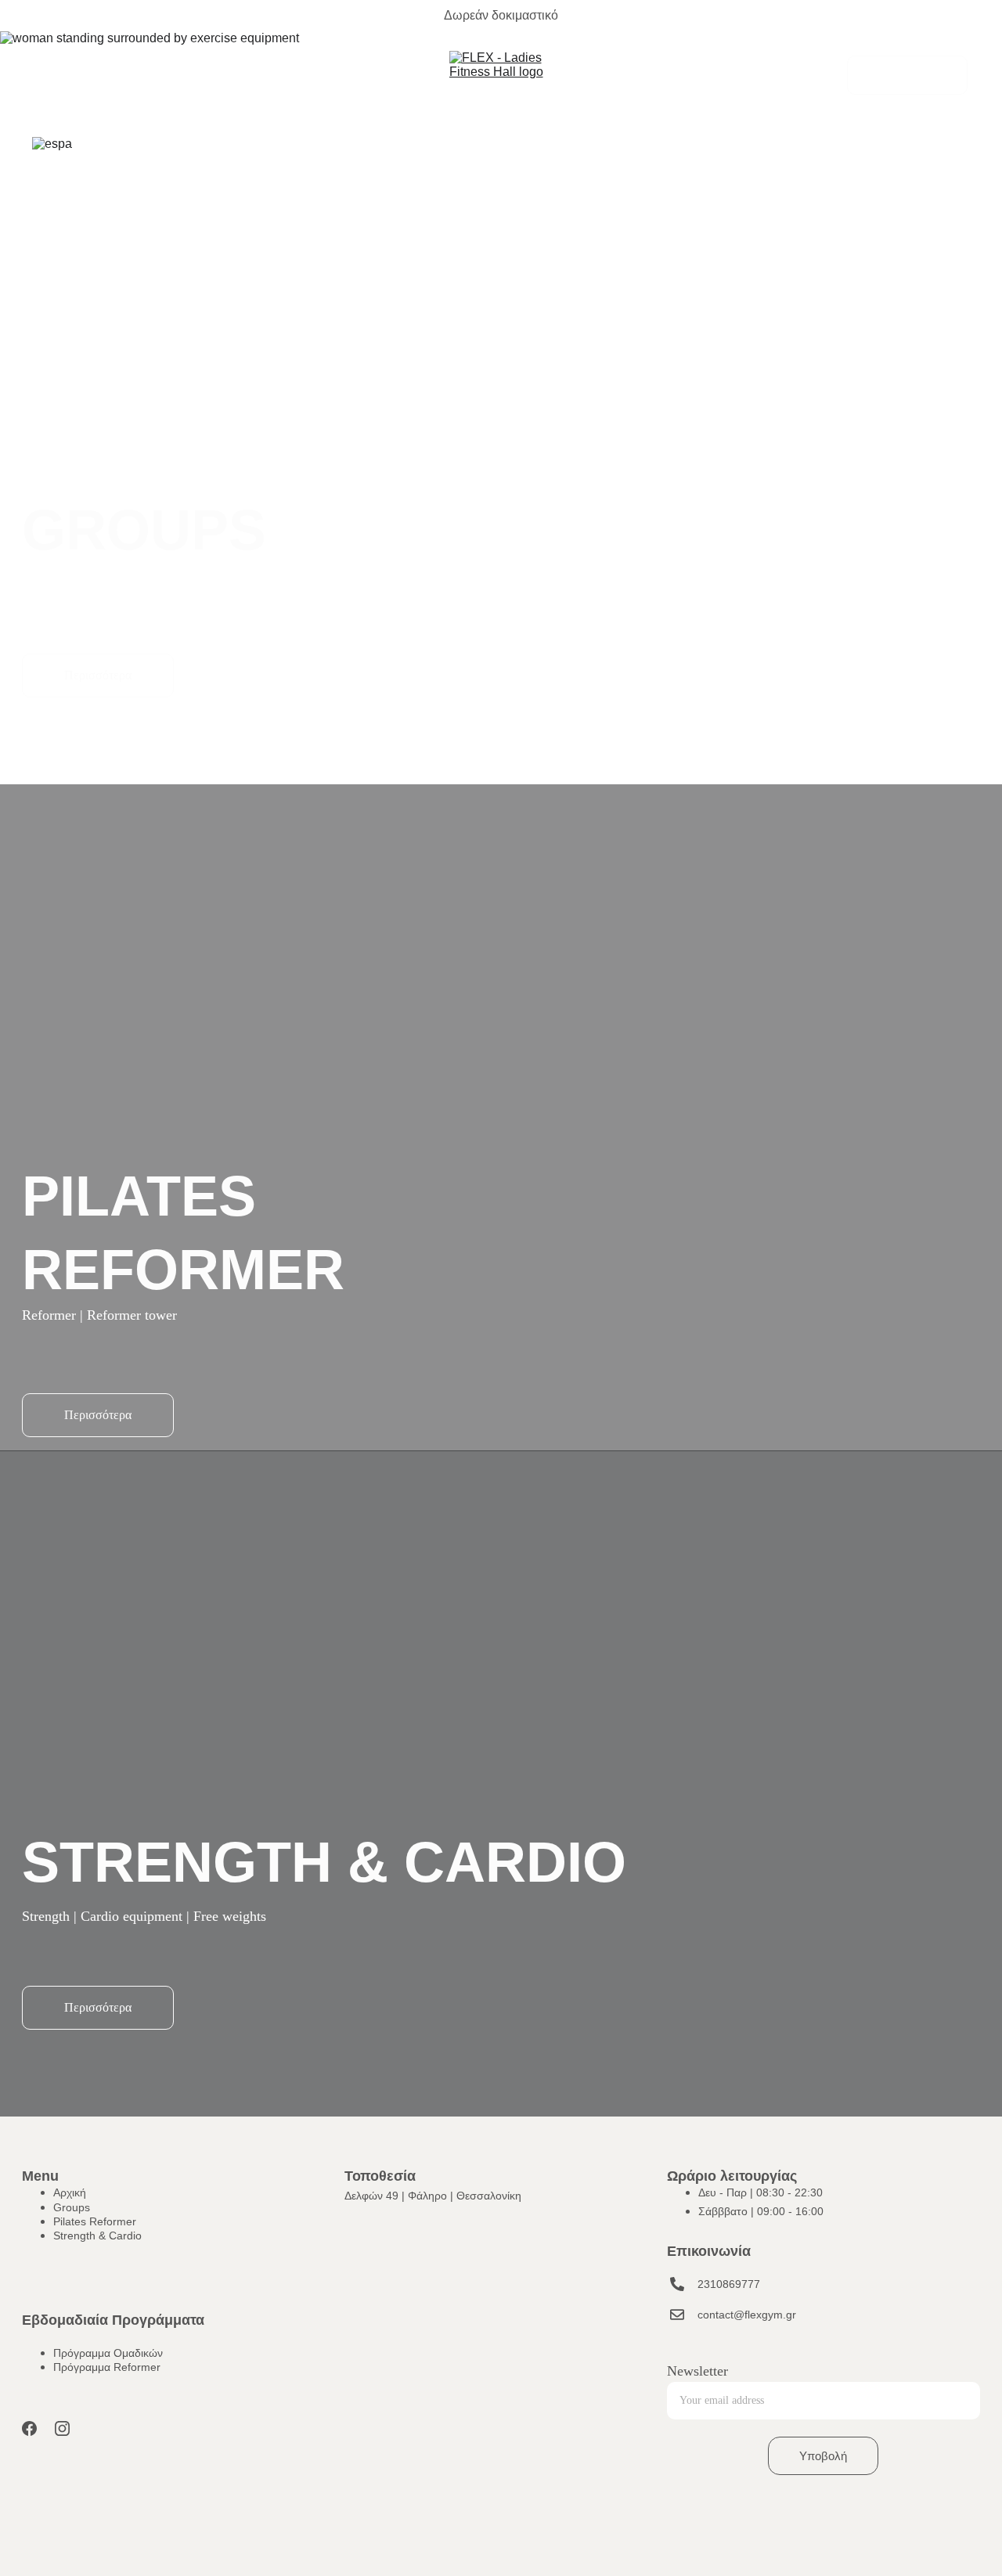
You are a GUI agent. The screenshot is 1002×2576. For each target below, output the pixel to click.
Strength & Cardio (257, 75)
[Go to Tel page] (775, 75)
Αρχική (70, 2192)
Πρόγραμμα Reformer (107, 2367)
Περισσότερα (98, 675)
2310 (710, 2284)
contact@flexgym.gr (747, 2315)
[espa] (187, 153)
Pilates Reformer (141, 75)
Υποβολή (823, 2456)
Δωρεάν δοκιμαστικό (501, 15)
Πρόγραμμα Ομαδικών (108, 2353)
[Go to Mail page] (677, 2315)
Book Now (907, 75)
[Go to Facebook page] (29, 2428)
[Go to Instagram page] (62, 2428)
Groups (55, 75)
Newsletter (697, 2371)
